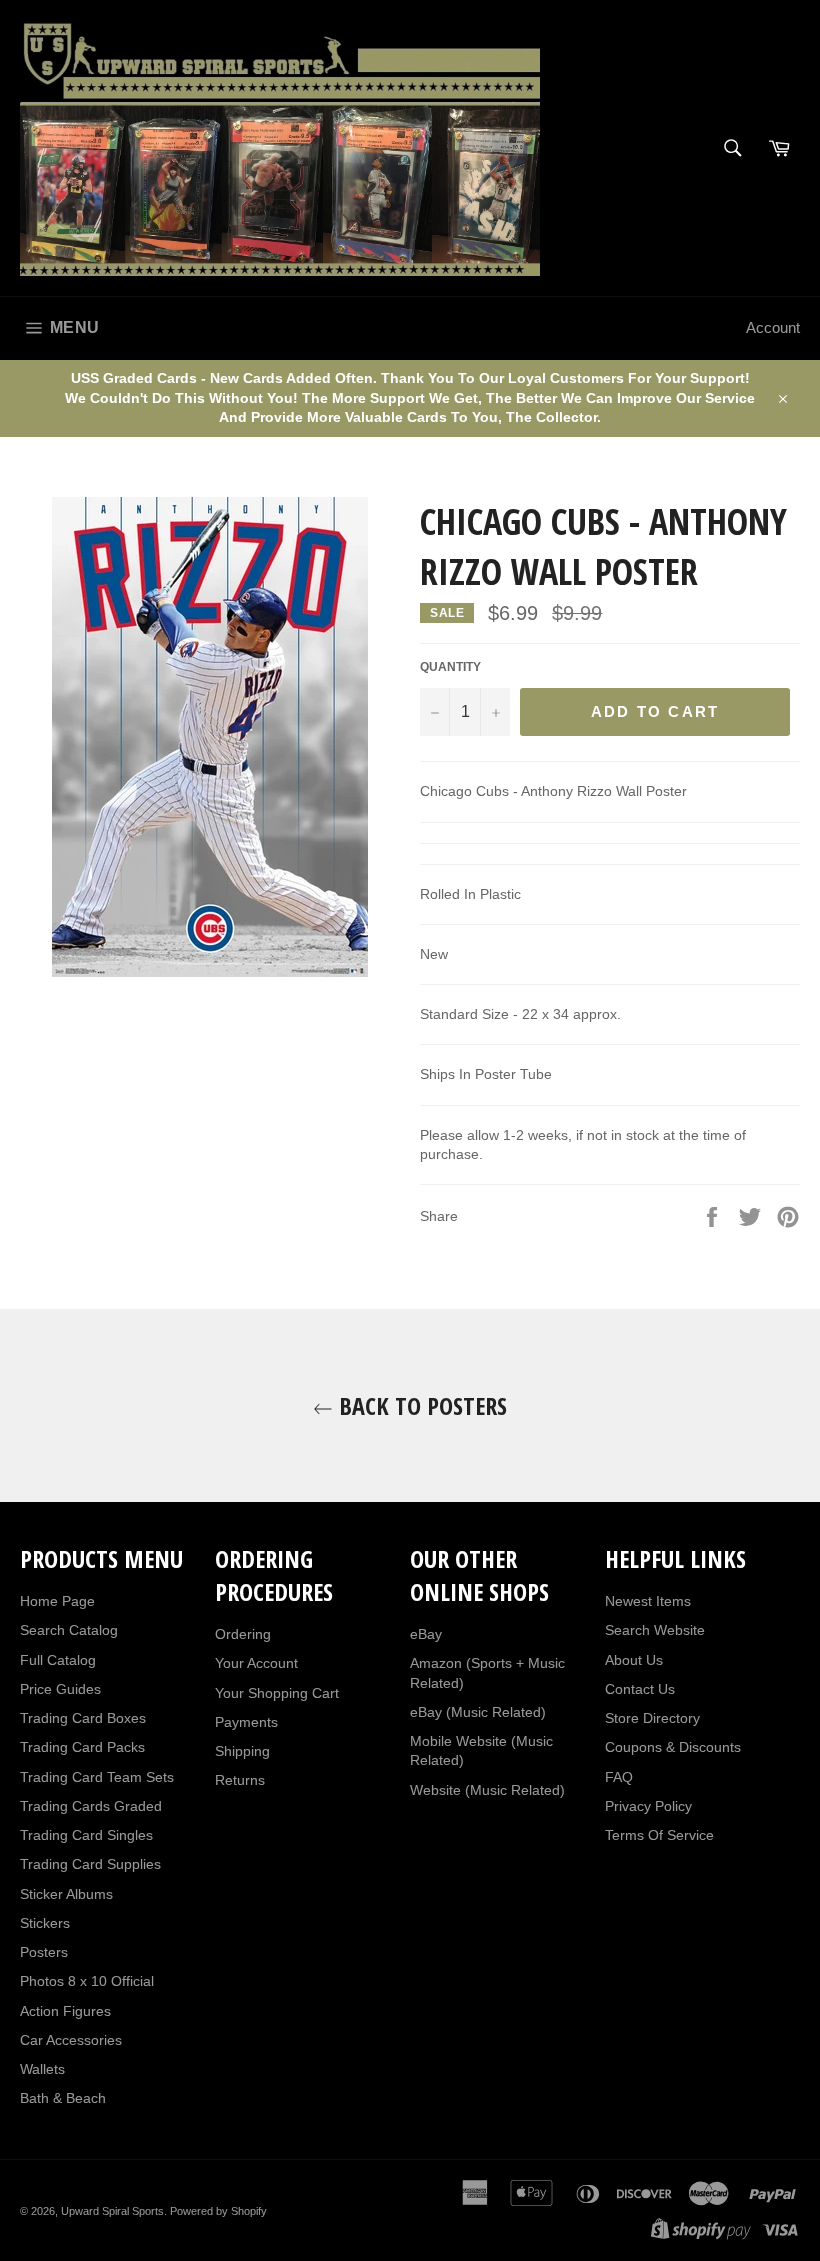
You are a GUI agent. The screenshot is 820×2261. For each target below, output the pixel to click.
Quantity (450, 667)
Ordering (243, 1634)
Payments (246, 1722)
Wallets (42, 2069)
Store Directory (652, 1718)
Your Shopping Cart (277, 1693)
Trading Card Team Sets (97, 1777)
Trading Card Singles (86, 1835)
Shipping (242, 1751)
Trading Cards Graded (91, 1806)
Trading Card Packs (82, 1747)
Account (773, 327)
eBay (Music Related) (478, 1712)
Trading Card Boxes (83, 1718)
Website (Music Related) (487, 1790)
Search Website (655, 1630)
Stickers (45, 1923)
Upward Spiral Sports (112, 2211)
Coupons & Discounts (673, 1747)
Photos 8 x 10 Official (87, 1981)
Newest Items (648, 1601)
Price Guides (60, 1689)
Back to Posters (420, 1405)
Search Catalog (69, 1630)
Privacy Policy (648, 1806)
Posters (44, 1952)
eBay (426, 1634)
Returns (240, 1780)
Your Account (256, 1663)
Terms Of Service (659, 1835)
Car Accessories (71, 2040)
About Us (634, 1660)
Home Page (57, 1601)
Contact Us (640, 1689)
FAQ (619, 1777)
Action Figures (65, 2011)
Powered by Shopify (218, 2211)
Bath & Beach (63, 2098)
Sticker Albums (66, 1894)
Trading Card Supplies (90, 1864)
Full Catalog (58, 1660)
